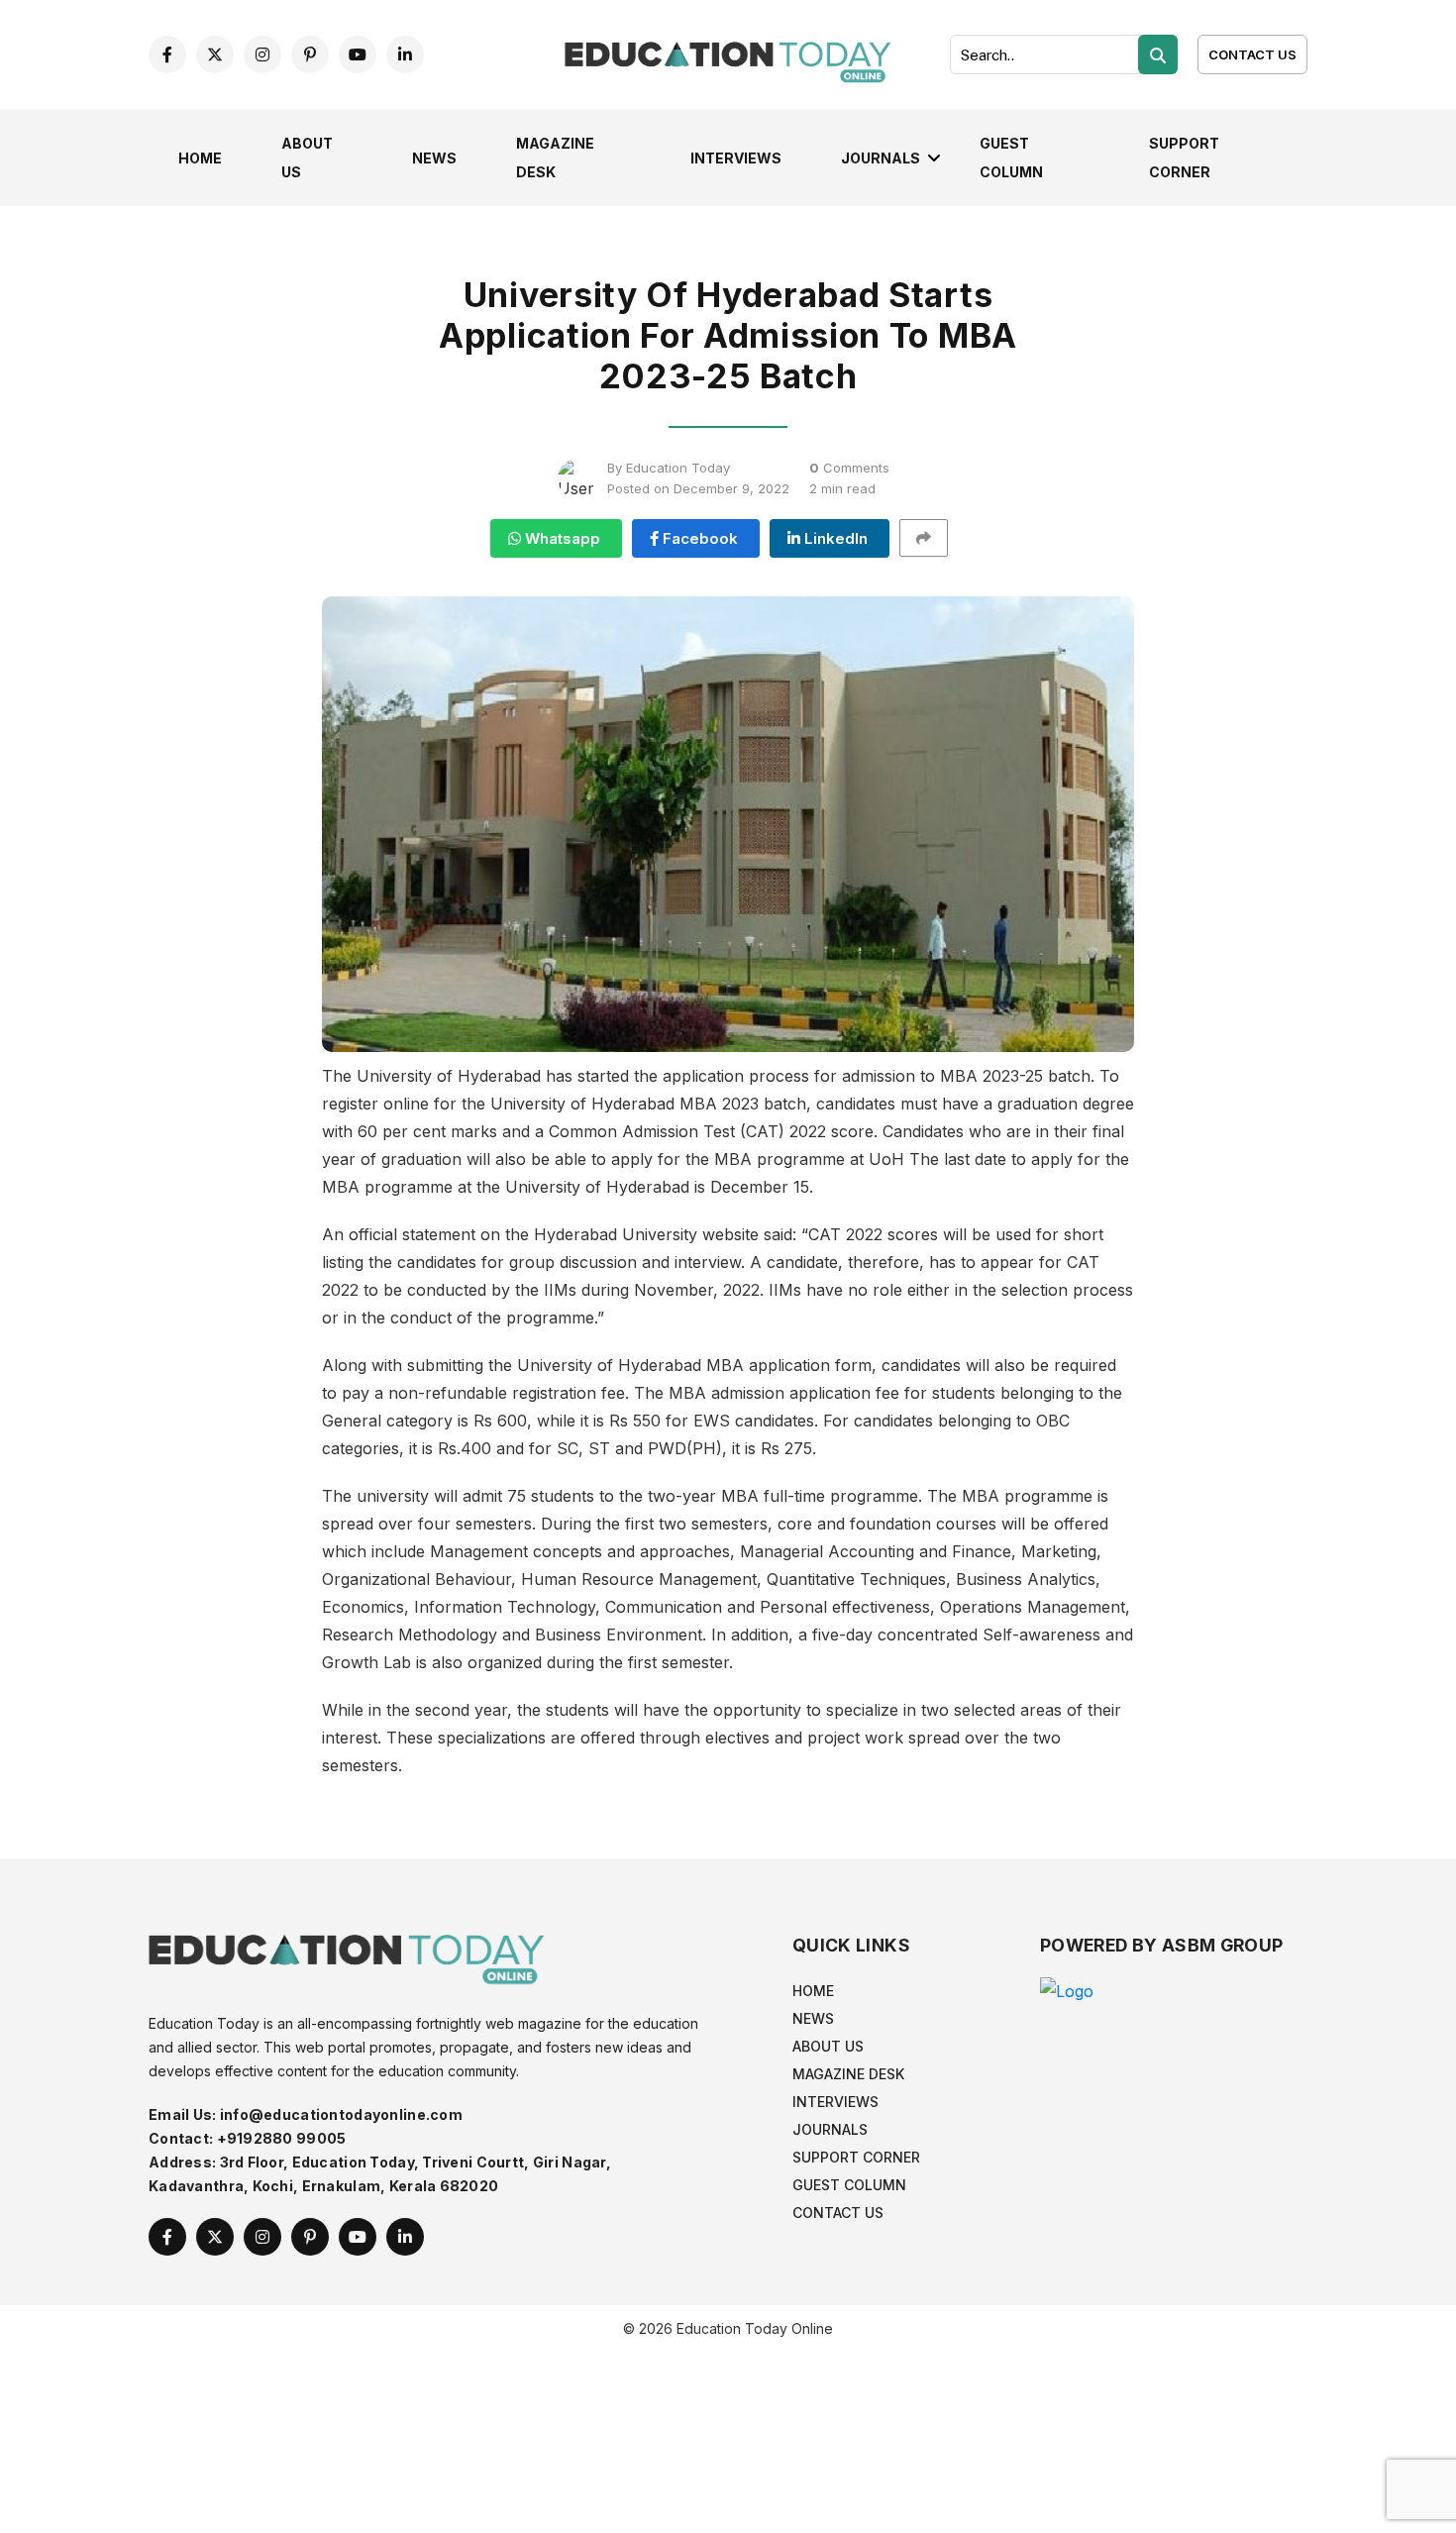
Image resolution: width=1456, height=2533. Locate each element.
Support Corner (856, 2157)
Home (200, 158)
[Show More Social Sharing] (933, 538)
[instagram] (262, 54)
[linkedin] (405, 54)
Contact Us (1252, 54)
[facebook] (167, 54)
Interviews (736, 158)
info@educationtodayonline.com (341, 2114)
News (434, 158)
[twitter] (215, 54)
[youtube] (358, 54)
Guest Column (849, 2185)
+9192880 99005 (282, 2138)
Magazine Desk (848, 2074)
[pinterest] (310, 54)
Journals (881, 158)
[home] (728, 53)
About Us (828, 2046)
